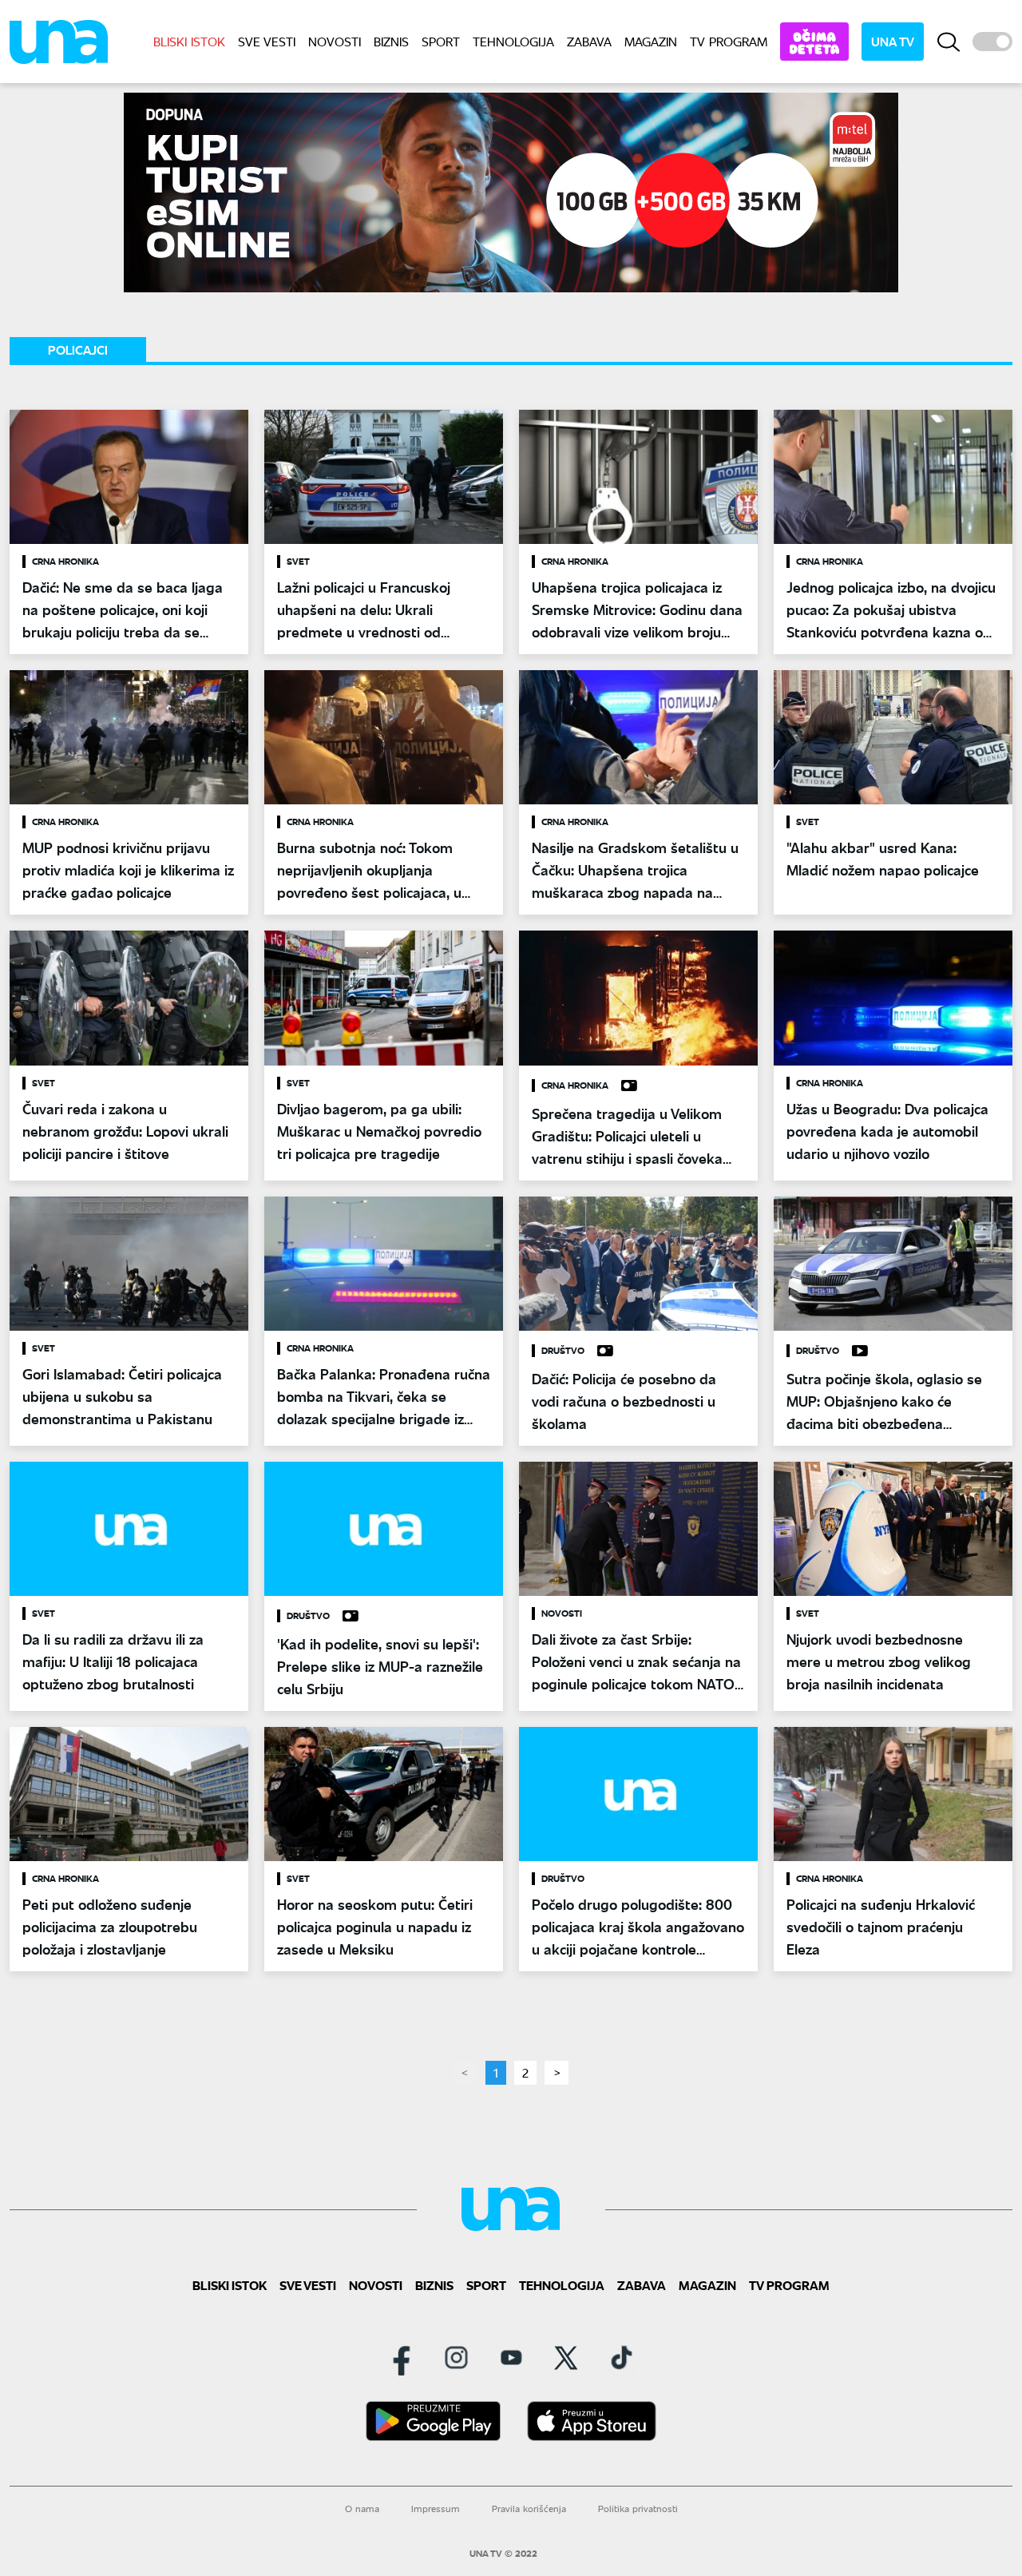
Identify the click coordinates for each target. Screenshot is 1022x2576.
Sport (441, 41)
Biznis (391, 41)
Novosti (335, 41)
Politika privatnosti (638, 2509)
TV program (729, 41)
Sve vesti (267, 41)
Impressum (436, 2509)
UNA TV (893, 41)
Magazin (651, 41)
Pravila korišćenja (529, 2509)
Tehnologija (513, 41)
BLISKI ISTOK (189, 41)
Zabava (589, 41)
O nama (362, 2509)
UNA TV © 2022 (503, 2554)
